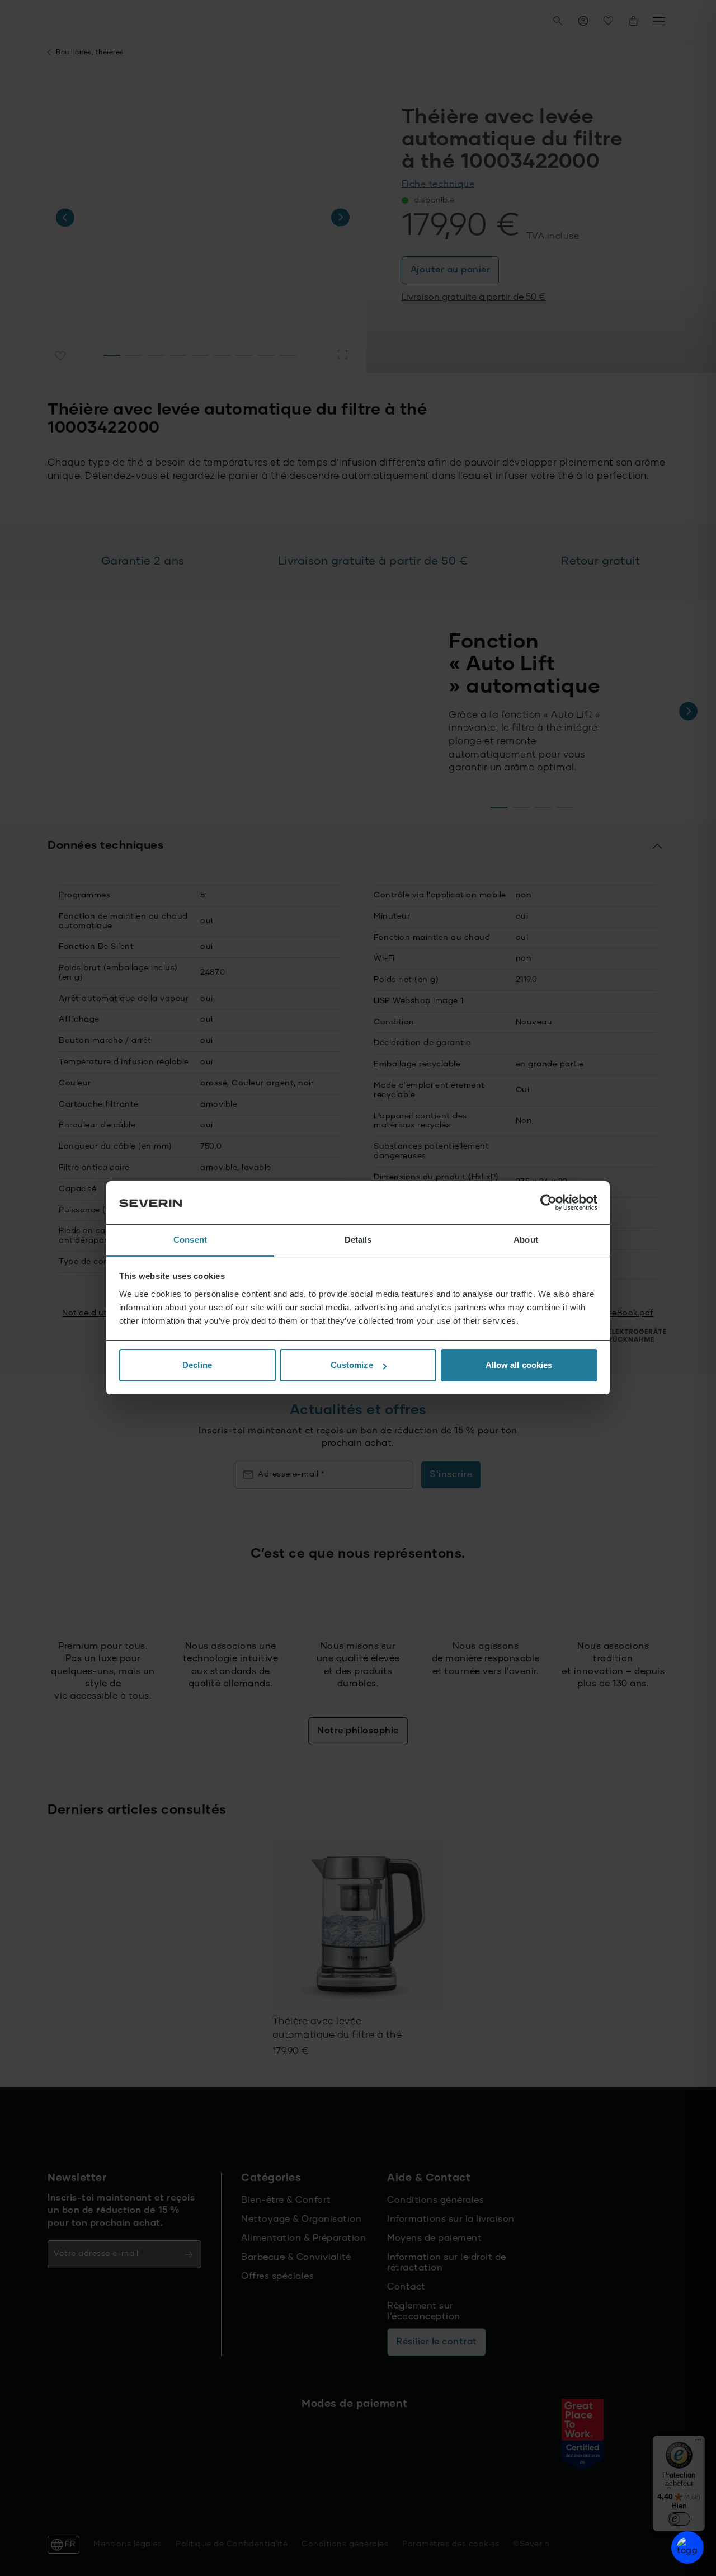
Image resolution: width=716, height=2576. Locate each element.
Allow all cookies (519, 1365)
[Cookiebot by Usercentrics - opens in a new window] (548, 1203)
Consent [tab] (190, 1240)
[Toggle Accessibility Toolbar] (687, 2547)
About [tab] (526, 1240)
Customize (352, 1365)
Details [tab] (358, 1240)
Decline (197, 1365)
